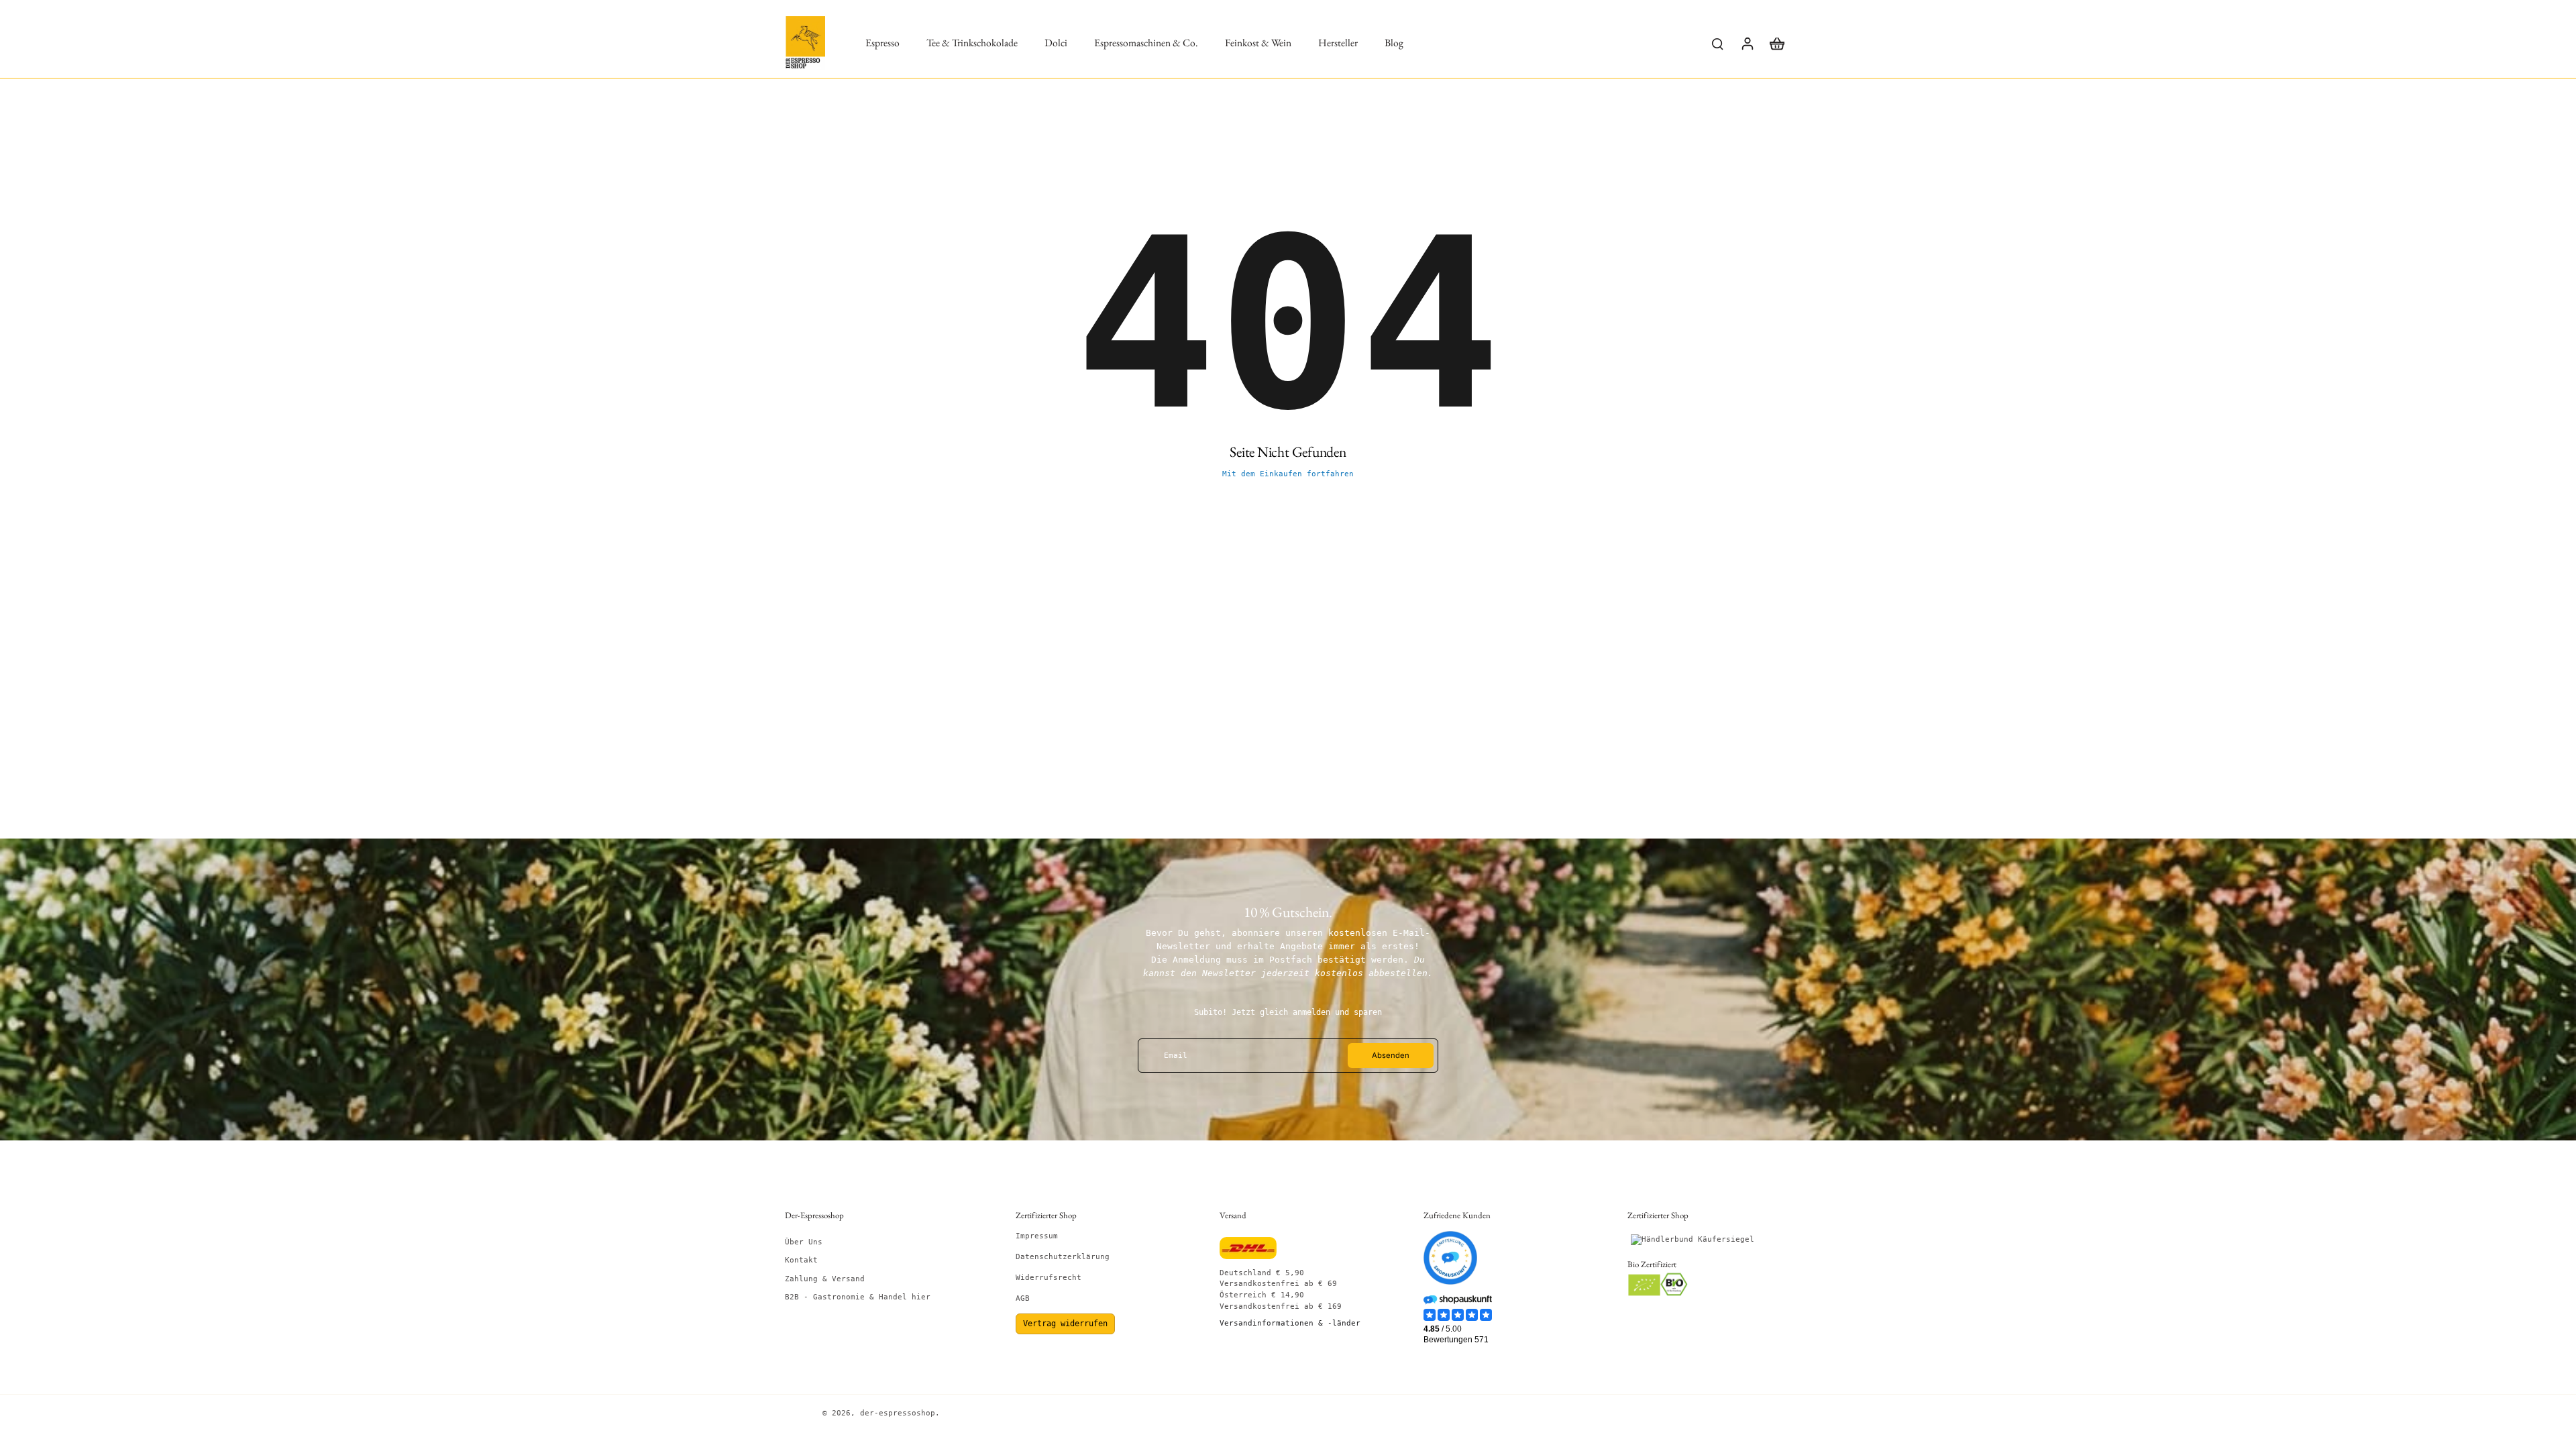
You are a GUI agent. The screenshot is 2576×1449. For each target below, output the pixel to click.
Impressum (1037, 1236)
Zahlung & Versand (825, 1279)
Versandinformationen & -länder (1290, 1323)
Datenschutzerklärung (1063, 1257)
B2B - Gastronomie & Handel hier (858, 1297)
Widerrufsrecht (1049, 1278)
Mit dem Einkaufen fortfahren (1288, 474)
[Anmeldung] (1747, 43)
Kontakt (801, 1260)
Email (1176, 1056)
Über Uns (804, 1242)
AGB (1023, 1298)
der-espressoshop (898, 1413)
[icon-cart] (1776, 43)
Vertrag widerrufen (1065, 1324)
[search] (1717, 43)
